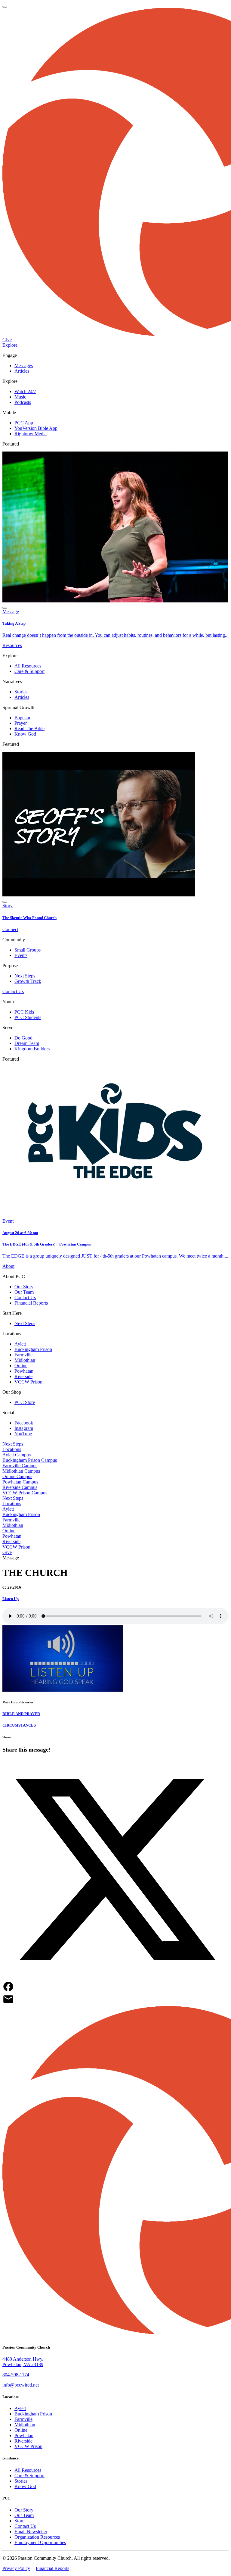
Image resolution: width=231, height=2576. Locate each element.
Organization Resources (37, 2537)
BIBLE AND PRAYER (21, 1714)
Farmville (23, 1355)
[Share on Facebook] (115, 1987)
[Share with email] (115, 2000)
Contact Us (13, 991)
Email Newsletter (31, 2532)
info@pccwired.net (21, 2385)
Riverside (23, 1376)
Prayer (21, 723)
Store (19, 2521)
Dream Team (27, 1043)
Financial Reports (31, 1303)
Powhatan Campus (20, 1482)
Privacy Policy (16, 2568)
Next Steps (25, 976)
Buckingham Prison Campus (30, 1460)
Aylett (20, 1344)
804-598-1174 (16, 2375)
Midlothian (25, 1360)
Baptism (22, 718)
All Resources (28, 666)
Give (7, 340)
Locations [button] (12, 1449)
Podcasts (23, 402)
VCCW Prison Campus (25, 1493)
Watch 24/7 (25, 391)
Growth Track (28, 981)
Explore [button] (10, 345)
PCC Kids (24, 1012)
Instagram (24, 1428)
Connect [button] (10, 929)
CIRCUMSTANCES (19, 1725)
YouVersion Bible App (36, 428)
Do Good (23, 1038)
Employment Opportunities (40, 2542)
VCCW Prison (28, 1382)
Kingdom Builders (32, 1049)
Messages (24, 366)
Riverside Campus (20, 1487)
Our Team (24, 1292)
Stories (21, 692)
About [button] (8, 1266)
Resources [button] (12, 645)
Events (21, 955)
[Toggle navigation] (5, 7)
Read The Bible (29, 728)
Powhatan (24, 1371)
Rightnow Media (31, 434)
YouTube (23, 1434)
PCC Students (28, 1017)
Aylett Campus (17, 1455)
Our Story (24, 1287)
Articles (22, 371)
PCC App (24, 423)
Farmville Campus (20, 1466)
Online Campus (17, 1476)
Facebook (24, 1423)
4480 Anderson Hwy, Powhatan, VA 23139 (23, 2362)
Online (21, 1366)
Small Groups (28, 950)
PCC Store (25, 1402)
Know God (25, 734)
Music (20, 397)
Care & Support (29, 671)
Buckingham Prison (33, 1349)
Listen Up (11, 1599)
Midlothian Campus (21, 1471)
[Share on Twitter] (115, 1870)
